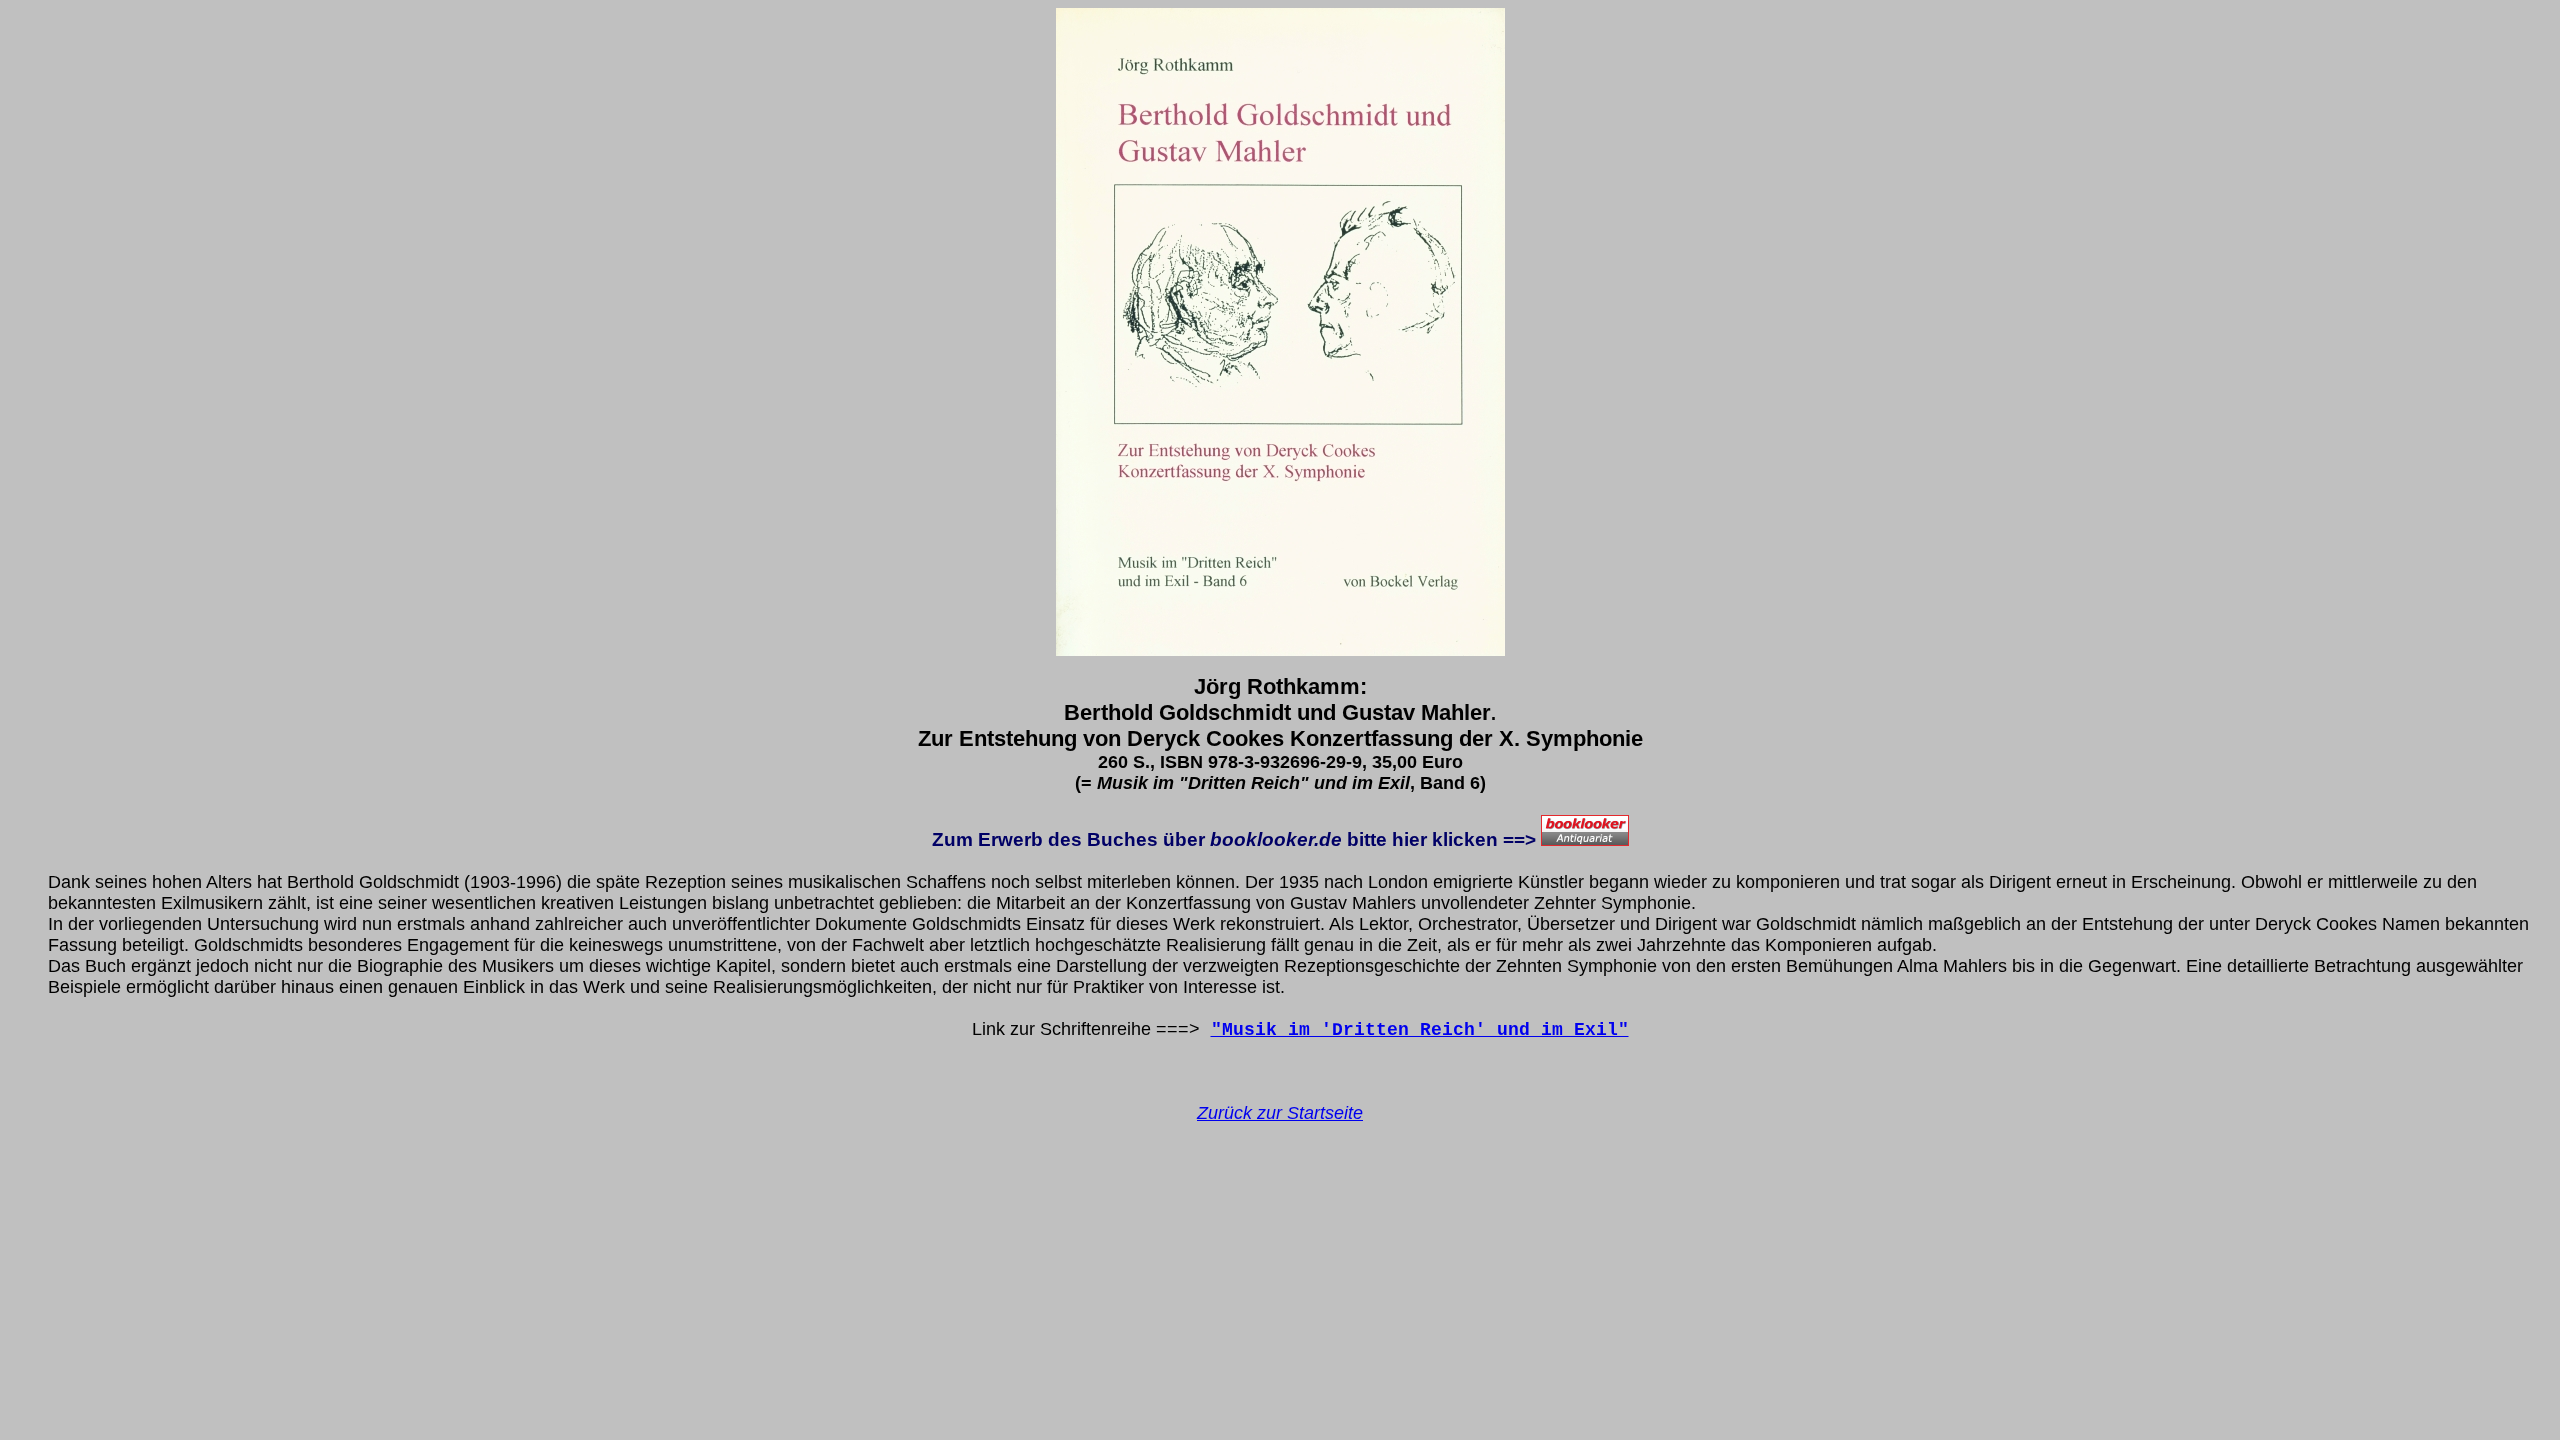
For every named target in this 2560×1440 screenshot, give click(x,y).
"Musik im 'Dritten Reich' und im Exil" (1420, 1030)
